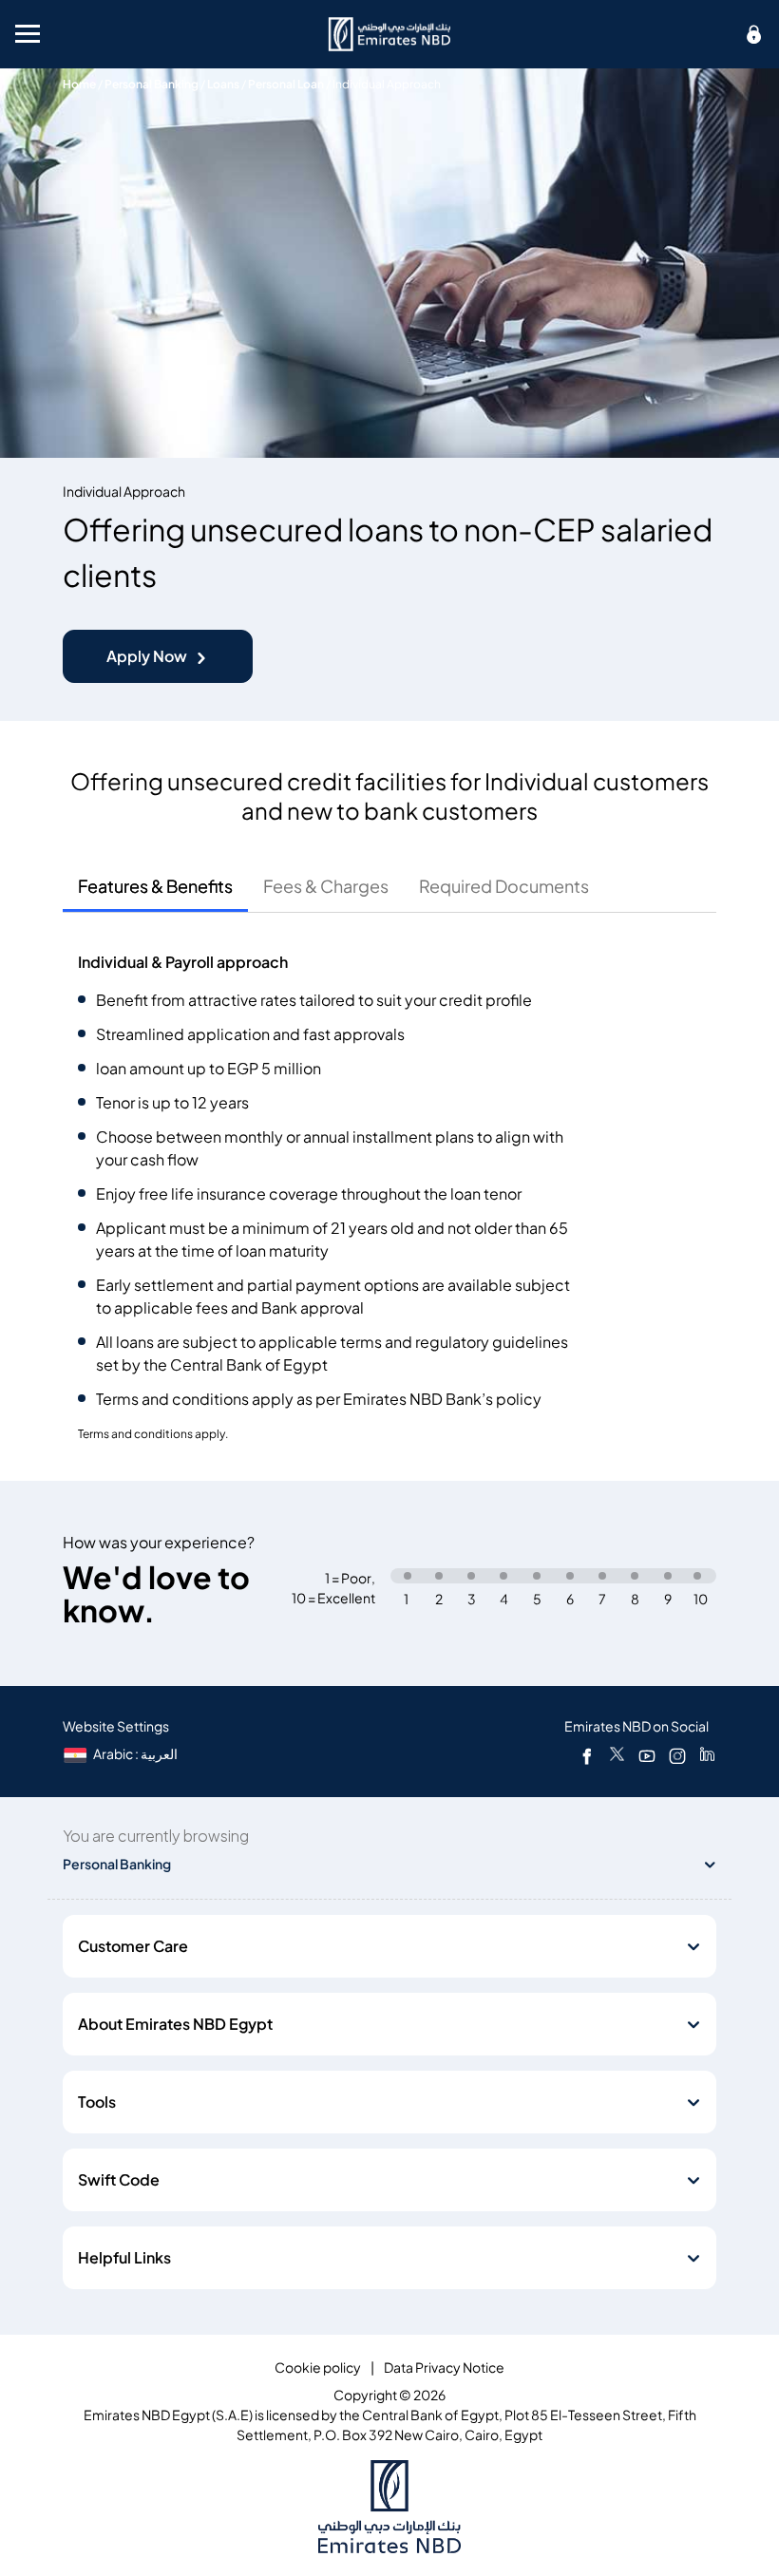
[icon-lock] (754, 34)
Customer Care (133, 1946)
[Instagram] (677, 1755)
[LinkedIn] (707, 1755)
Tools (97, 2102)
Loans (223, 84)
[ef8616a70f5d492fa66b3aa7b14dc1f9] (389, 34)
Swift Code (119, 2180)
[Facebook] (587, 1755)
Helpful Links (124, 2258)
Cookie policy (318, 2368)
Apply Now (147, 656)
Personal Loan (286, 84)
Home (79, 84)
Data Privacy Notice (444, 2368)
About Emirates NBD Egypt (175, 2024)
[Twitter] (617, 1755)
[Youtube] (647, 1755)
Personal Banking (152, 84)
